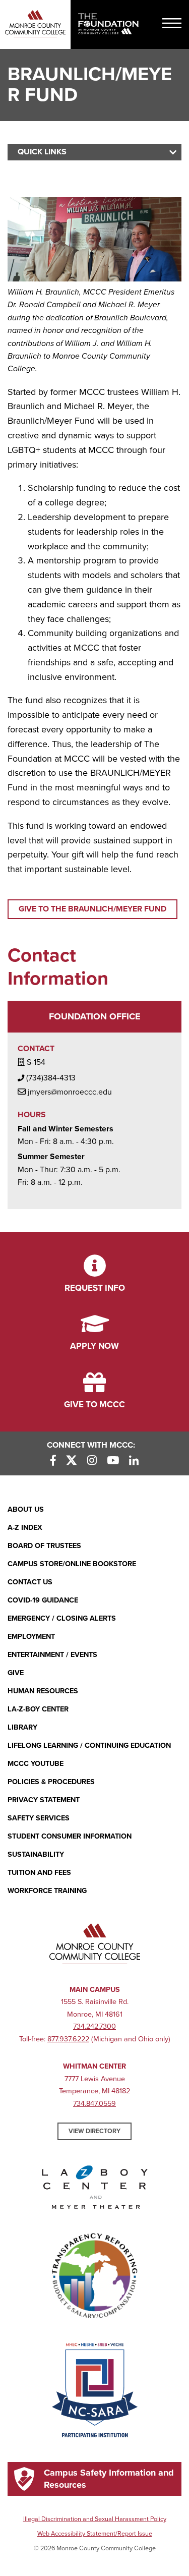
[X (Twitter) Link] (72, 1461)
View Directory (94, 2131)
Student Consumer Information (70, 1836)
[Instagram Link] (92, 1461)
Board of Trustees (44, 1546)
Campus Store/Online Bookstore (72, 1564)
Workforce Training (47, 1891)
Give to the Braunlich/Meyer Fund (92, 909)
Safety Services (39, 1818)
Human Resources (43, 1691)
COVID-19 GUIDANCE (43, 1600)
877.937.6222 (68, 2039)
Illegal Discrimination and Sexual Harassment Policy (95, 2519)
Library (22, 1727)
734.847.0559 (94, 2104)
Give (16, 1673)
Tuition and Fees (39, 1873)
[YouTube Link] (113, 1461)
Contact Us (30, 1582)
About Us (26, 1509)
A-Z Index (25, 1528)
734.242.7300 (94, 2026)
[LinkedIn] (134, 1461)
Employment (31, 1637)
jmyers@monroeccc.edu (70, 1092)
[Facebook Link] (53, 1461)
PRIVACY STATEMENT (44, 1800)
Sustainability (36, 1854)
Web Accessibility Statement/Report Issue (95, 2534)
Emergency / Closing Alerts (62, 1618)
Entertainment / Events (52, 1655)
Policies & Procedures (51, 1782)
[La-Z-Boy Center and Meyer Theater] (95, 2189)
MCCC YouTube (36, 1764)
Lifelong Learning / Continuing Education (89, 1745)
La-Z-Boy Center (38, 1709)
